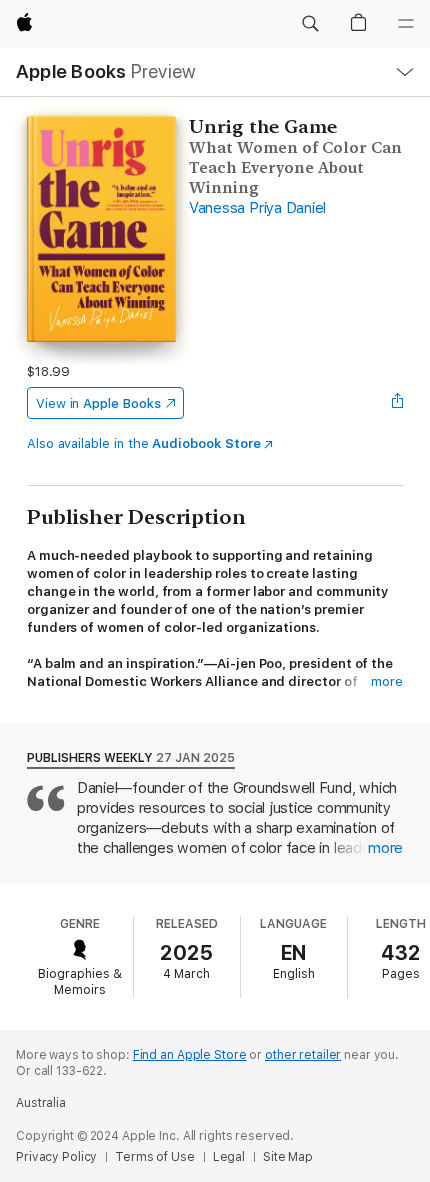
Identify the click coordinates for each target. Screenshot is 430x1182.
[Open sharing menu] (397, 403)
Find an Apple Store (190, 1055)
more (387, 681)
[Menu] (406, 24)
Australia (41, 1103)
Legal (229, 1157)
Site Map (288, 1157)
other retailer (303, 1055)
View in (98, 403)
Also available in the (144, 443)
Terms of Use (155, 1157)
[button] (310, 24)
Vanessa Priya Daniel (257, 208)
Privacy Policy (56, 1157)
